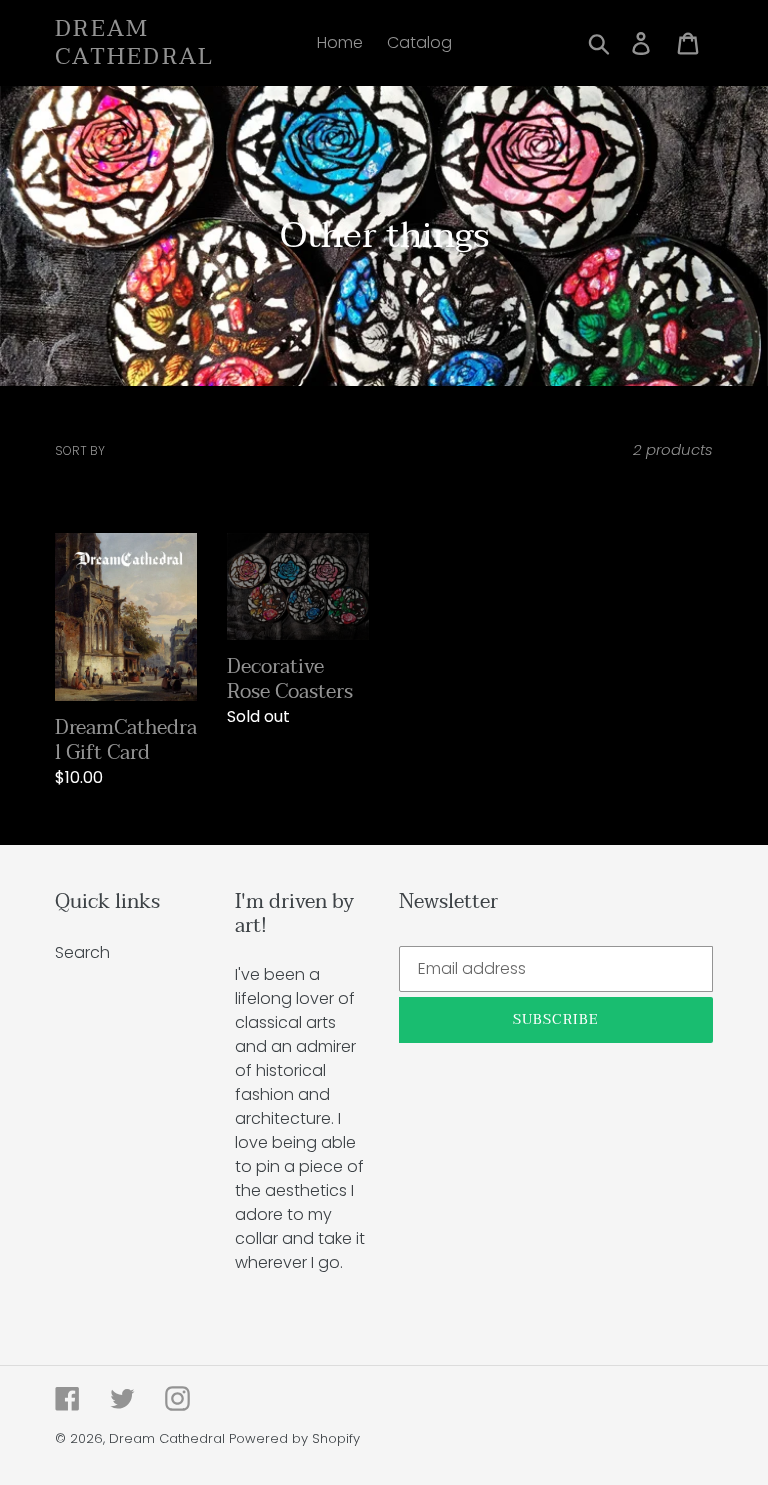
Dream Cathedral (135, 42)
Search (82, 952)
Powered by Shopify (294, 1438)
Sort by (80, 450)
